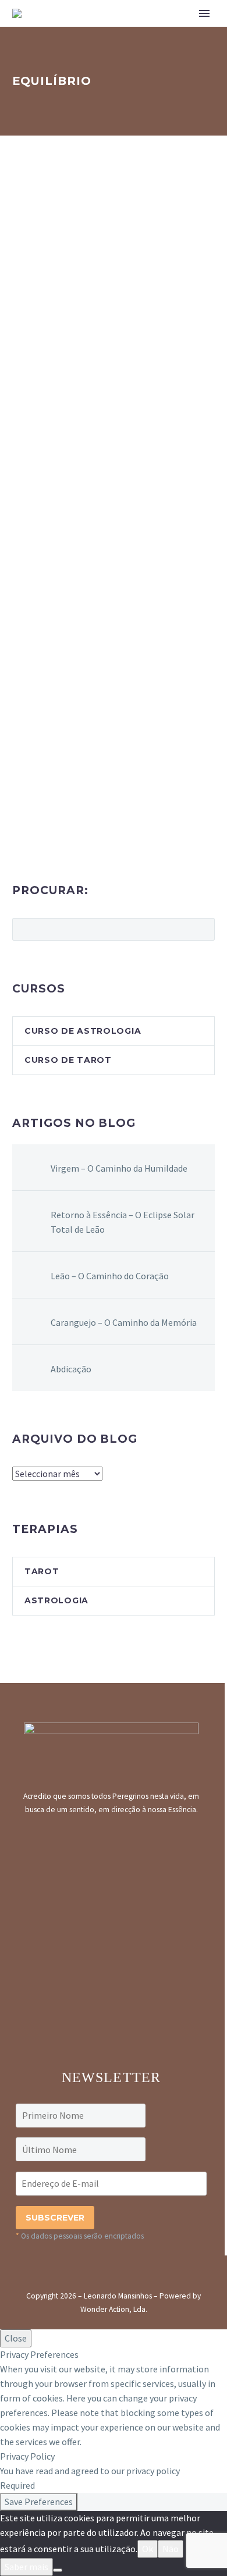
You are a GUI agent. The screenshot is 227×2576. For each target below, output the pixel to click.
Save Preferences (39, 2502)
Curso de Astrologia (83, 1031)
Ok (148, 2549)
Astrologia (56, 1600)
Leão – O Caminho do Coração (110, 1276)
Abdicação (71, 1369)
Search (202, 929)
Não (171, 2549)
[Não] (58, 2570)
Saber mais (26, 2567)
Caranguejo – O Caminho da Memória (124, 1322)
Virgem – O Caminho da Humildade (119, 1168)
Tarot (42, 1571)
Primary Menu (204, 13)
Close (16, 2338)
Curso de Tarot (68, 1060)
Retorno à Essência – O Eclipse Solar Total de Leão (123, 1222)
